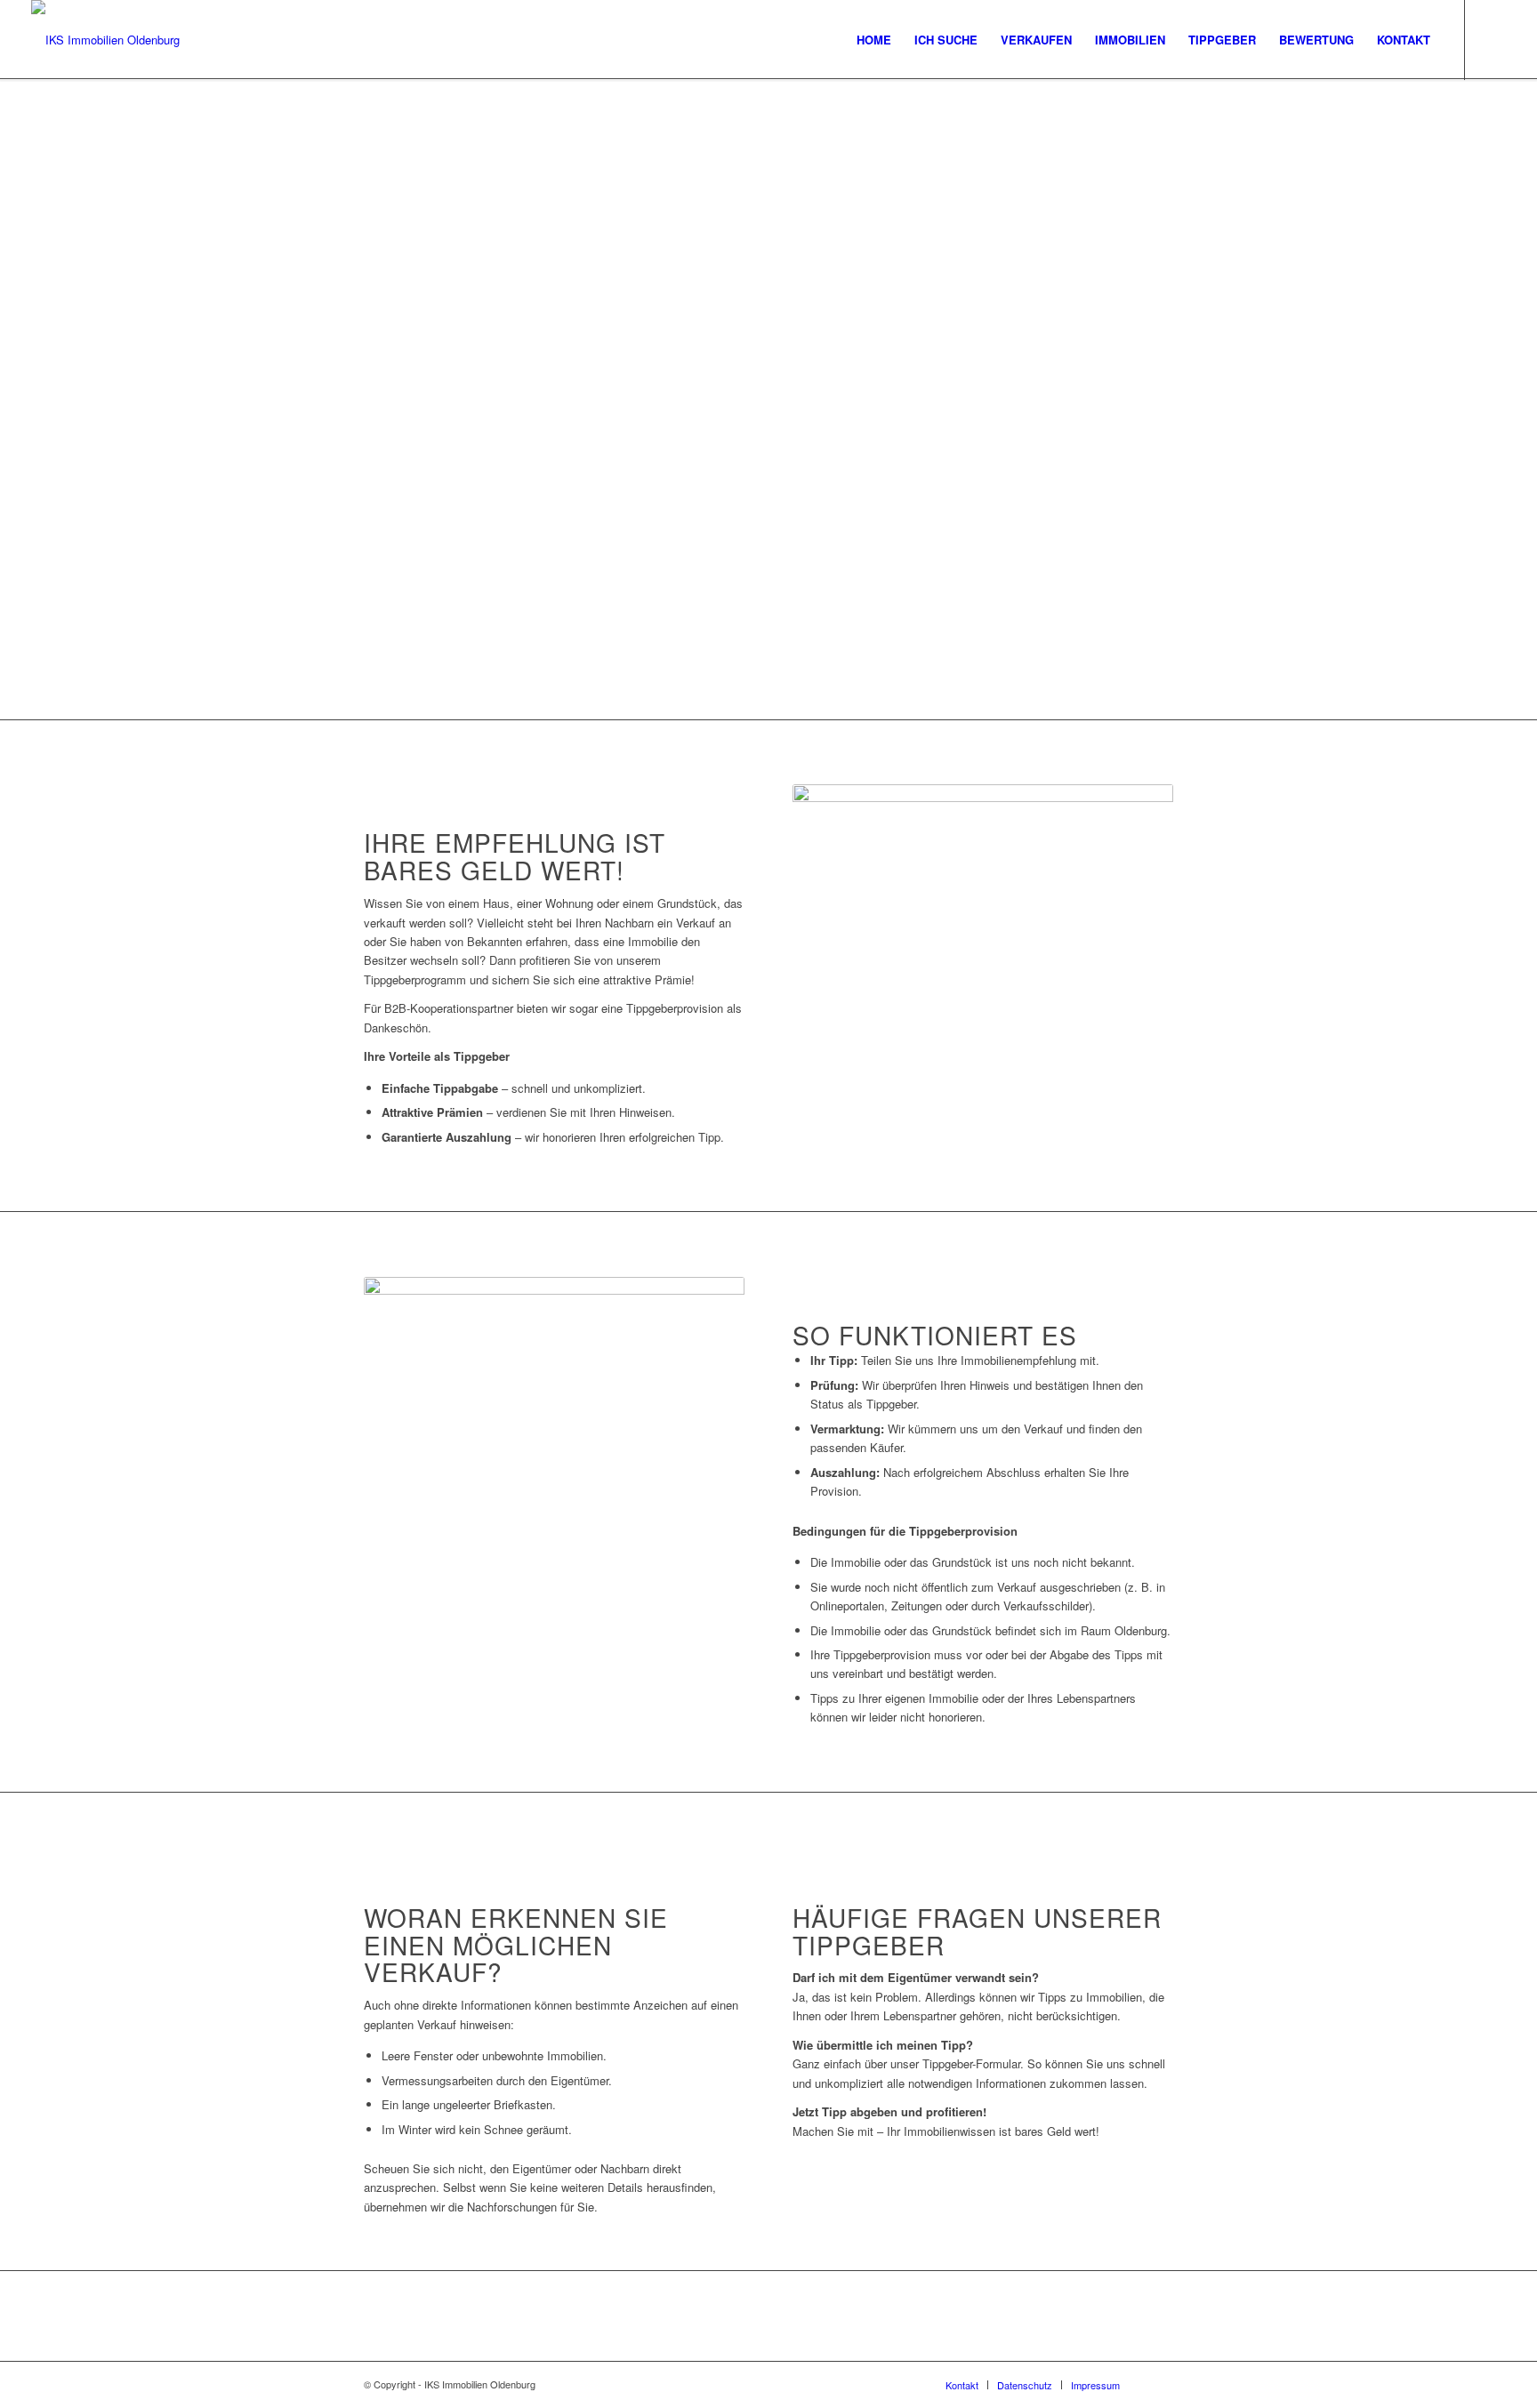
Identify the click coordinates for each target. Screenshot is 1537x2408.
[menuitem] (874, 40)
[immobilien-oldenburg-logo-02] (105, 40)
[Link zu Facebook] (1493, 39)
